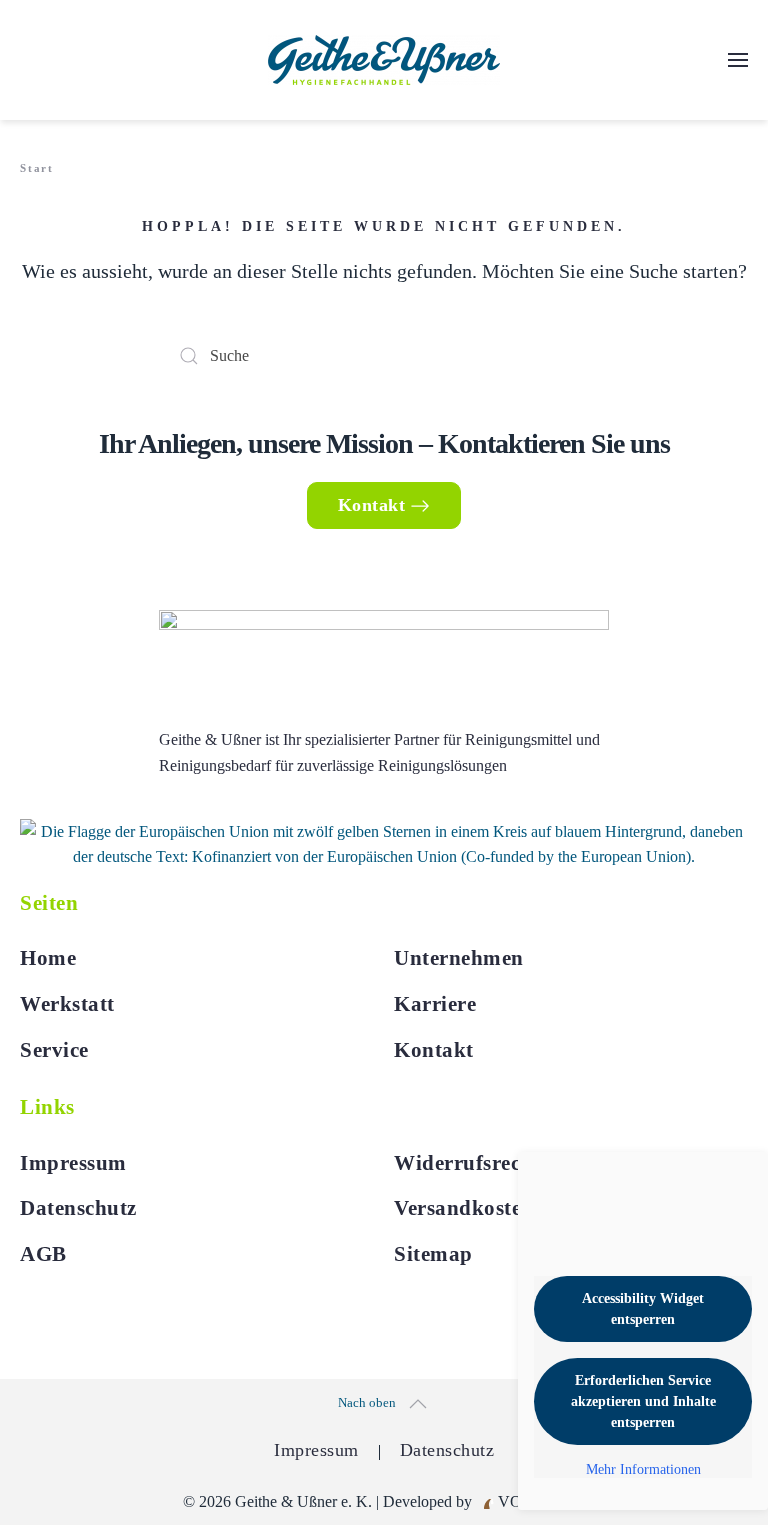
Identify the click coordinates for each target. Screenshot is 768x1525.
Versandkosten (464, 1208)
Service (54, 1050)
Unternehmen (459, 958)
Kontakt (372, 505)
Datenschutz (78, 1208)
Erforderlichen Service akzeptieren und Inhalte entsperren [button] (643, 1401)
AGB (43, 1254)
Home (48, 958)
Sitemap (433, 1254)
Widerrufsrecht (467, 1163)
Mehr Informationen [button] (643, 1469)
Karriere (435, 1004)
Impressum (73, 1163)
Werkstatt (67, 1004)
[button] (738, 60)
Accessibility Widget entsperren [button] (643, 1309)
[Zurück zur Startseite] (384, 60)
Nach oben (367, 1402)
